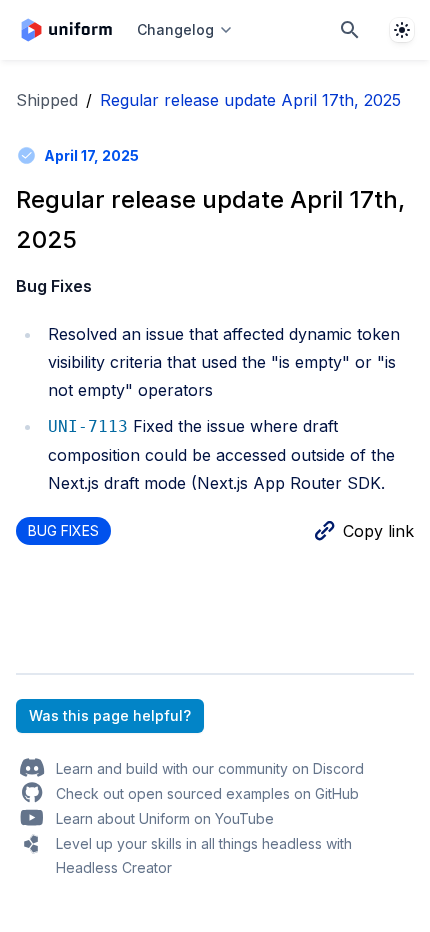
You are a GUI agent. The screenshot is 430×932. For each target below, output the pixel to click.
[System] (402, 30)
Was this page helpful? (110, 715)
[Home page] (66, 30)
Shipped (47, 100)
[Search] (350, 30)
